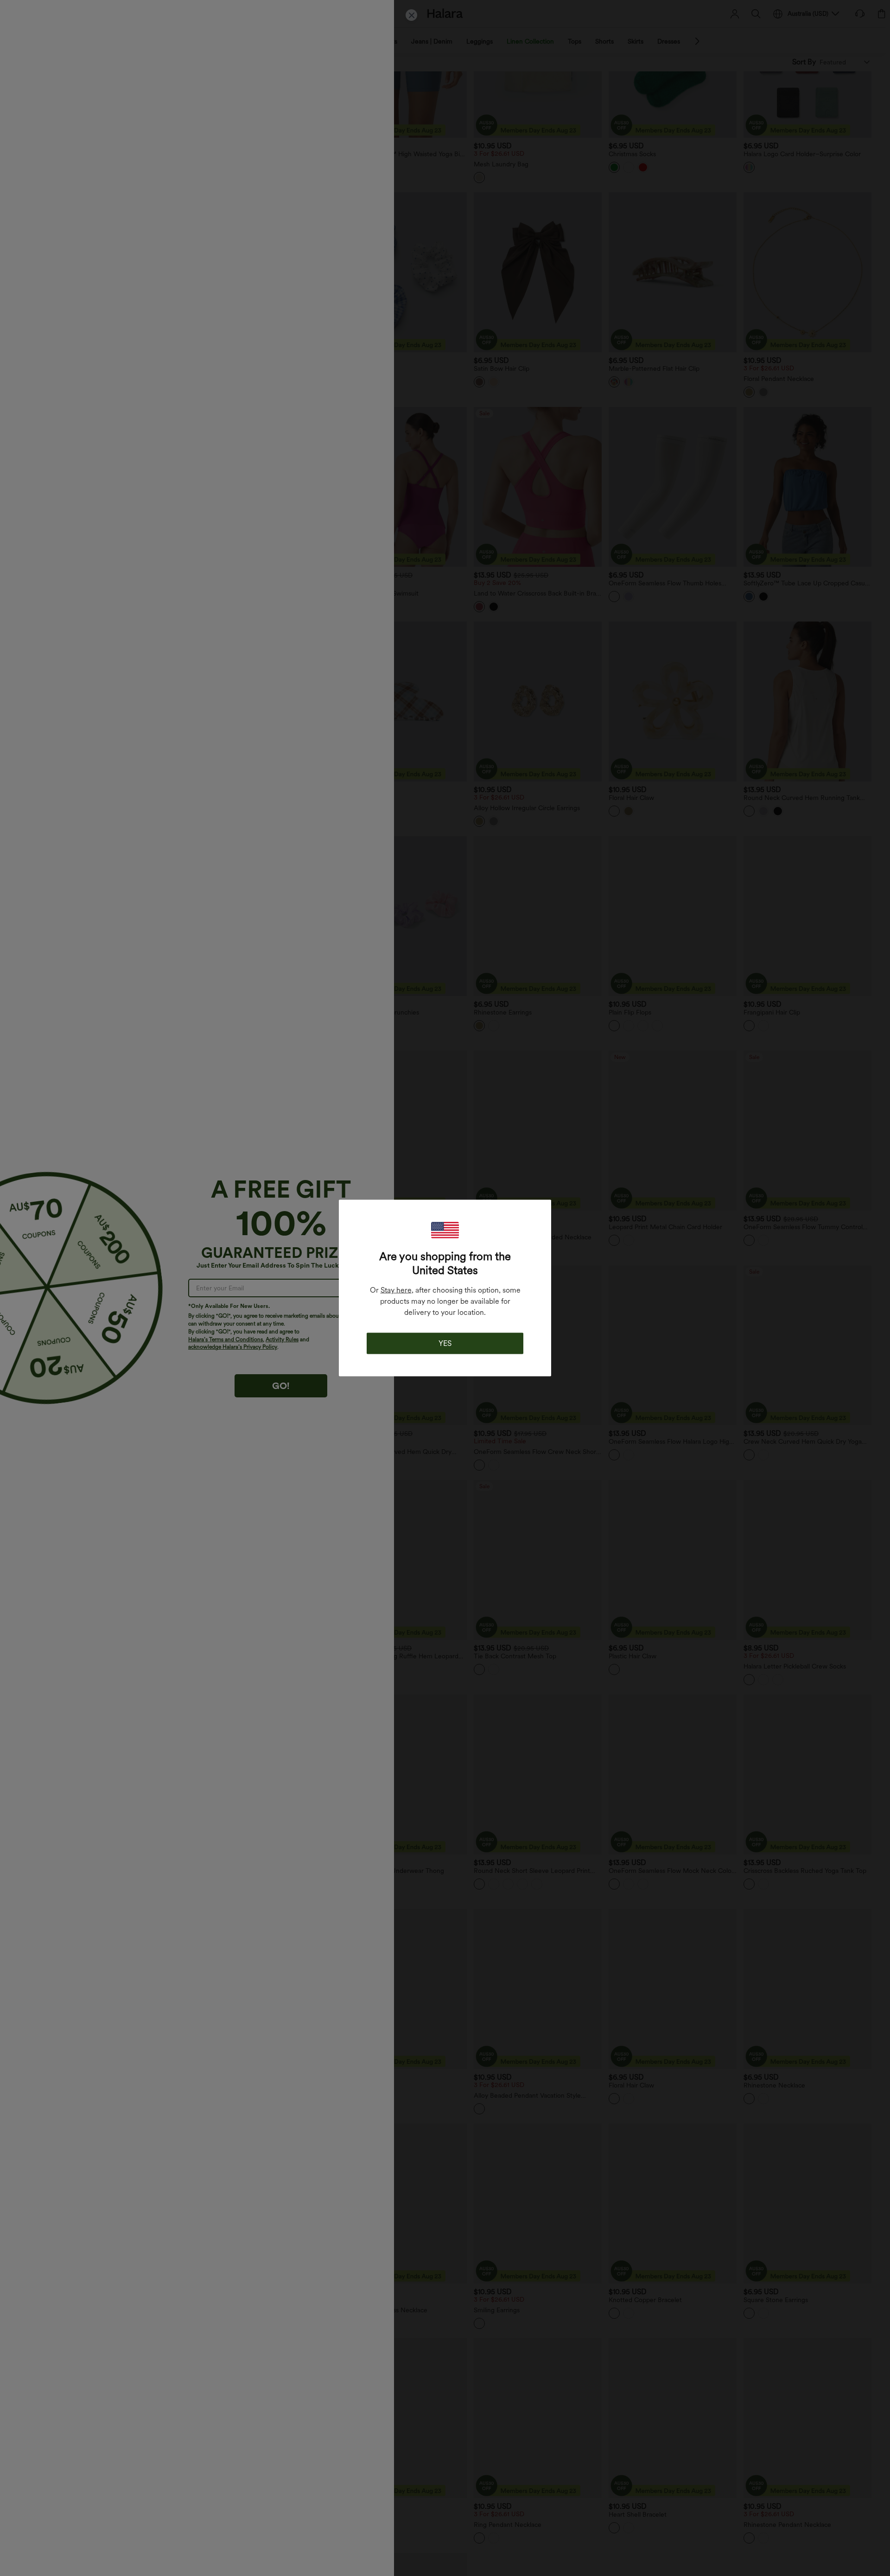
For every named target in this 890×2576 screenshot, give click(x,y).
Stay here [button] (396, 1290)
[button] (445, 1230)
